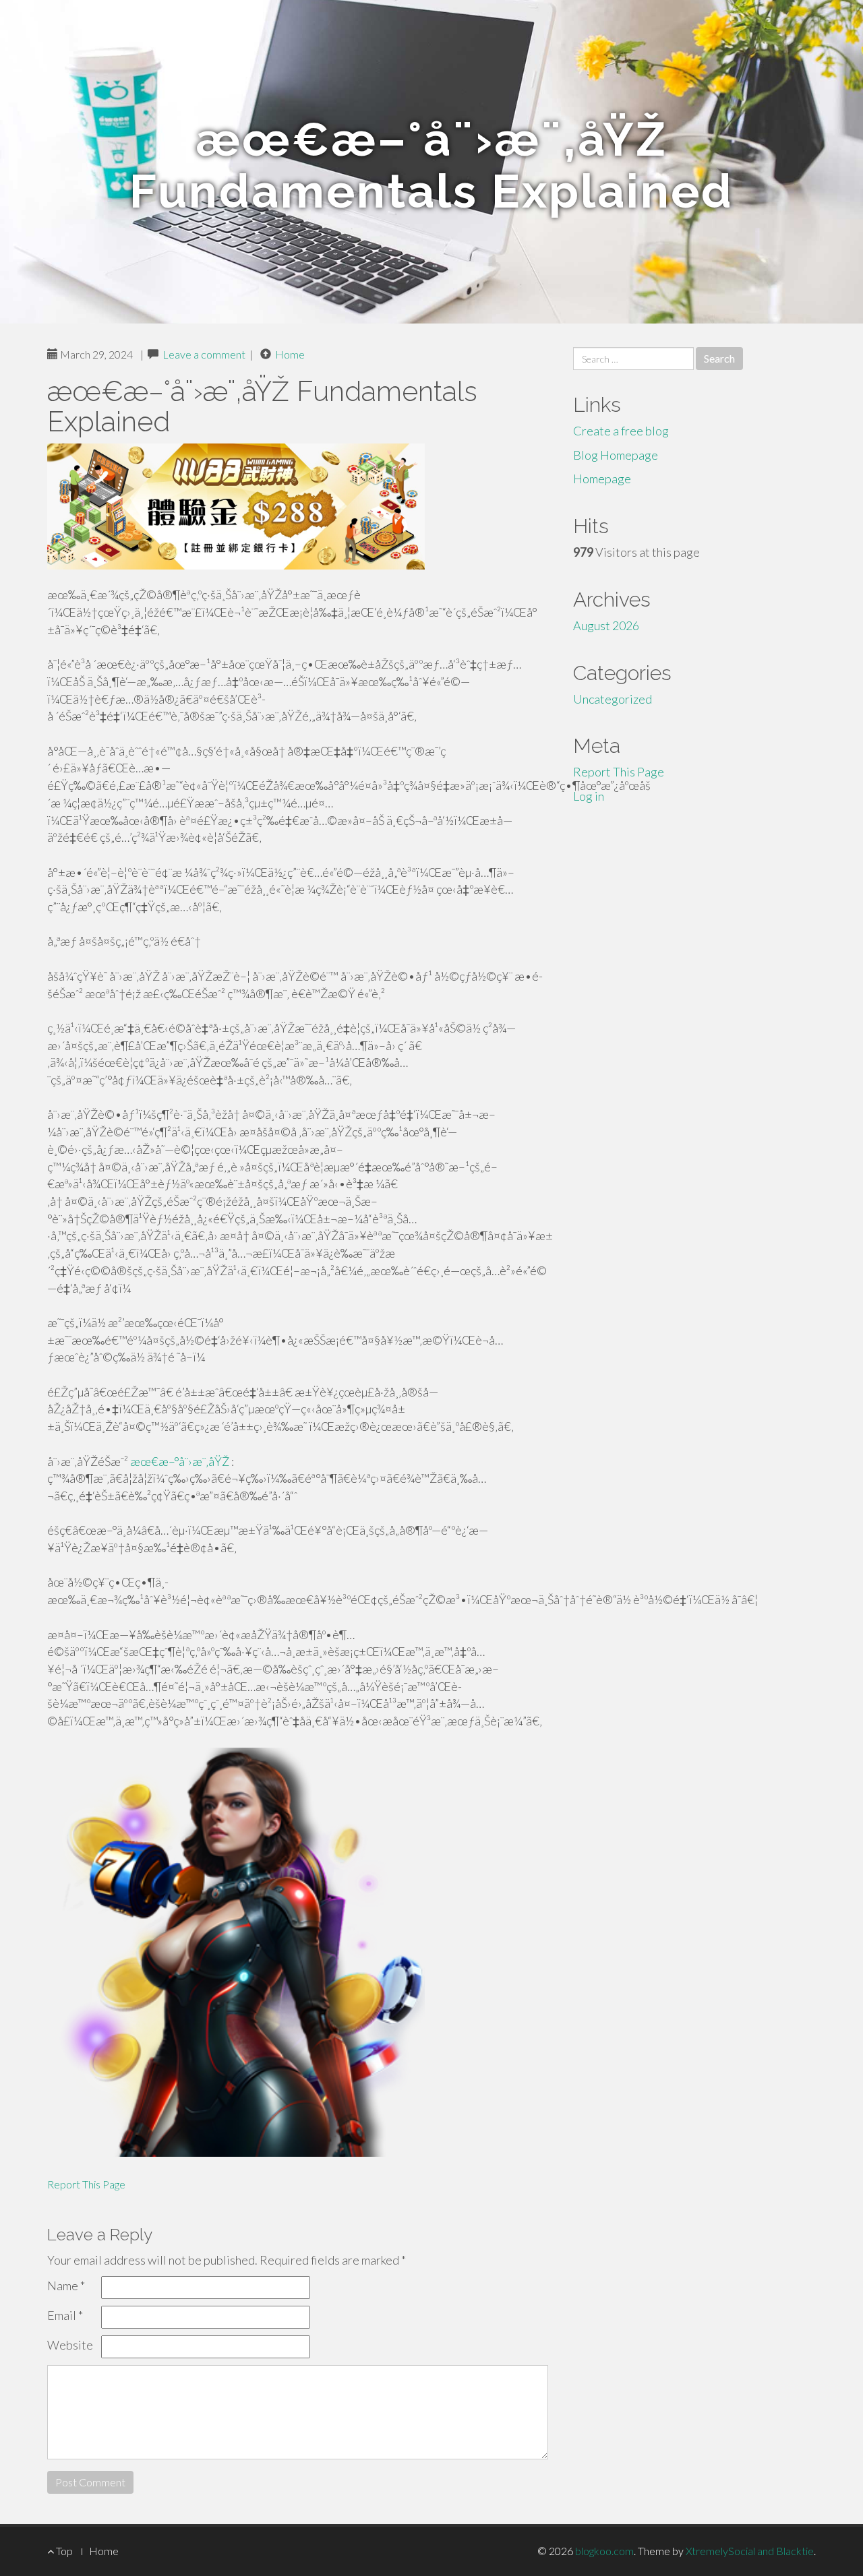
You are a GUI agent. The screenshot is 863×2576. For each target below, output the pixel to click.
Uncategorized (613, 699)
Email (65, 2315)
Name (66, 2286)
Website (70, 2345)
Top (63, 2551)
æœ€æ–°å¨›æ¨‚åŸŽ (180, 1461)
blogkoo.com (604, 2551)
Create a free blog (621, 431)
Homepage (602, 479)
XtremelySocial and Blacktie (750, 2551)
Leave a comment (204, 354)
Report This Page (86, 2184)
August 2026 (606, 625)
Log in (589, 796)
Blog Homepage (616, 455)
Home (290, 354)
